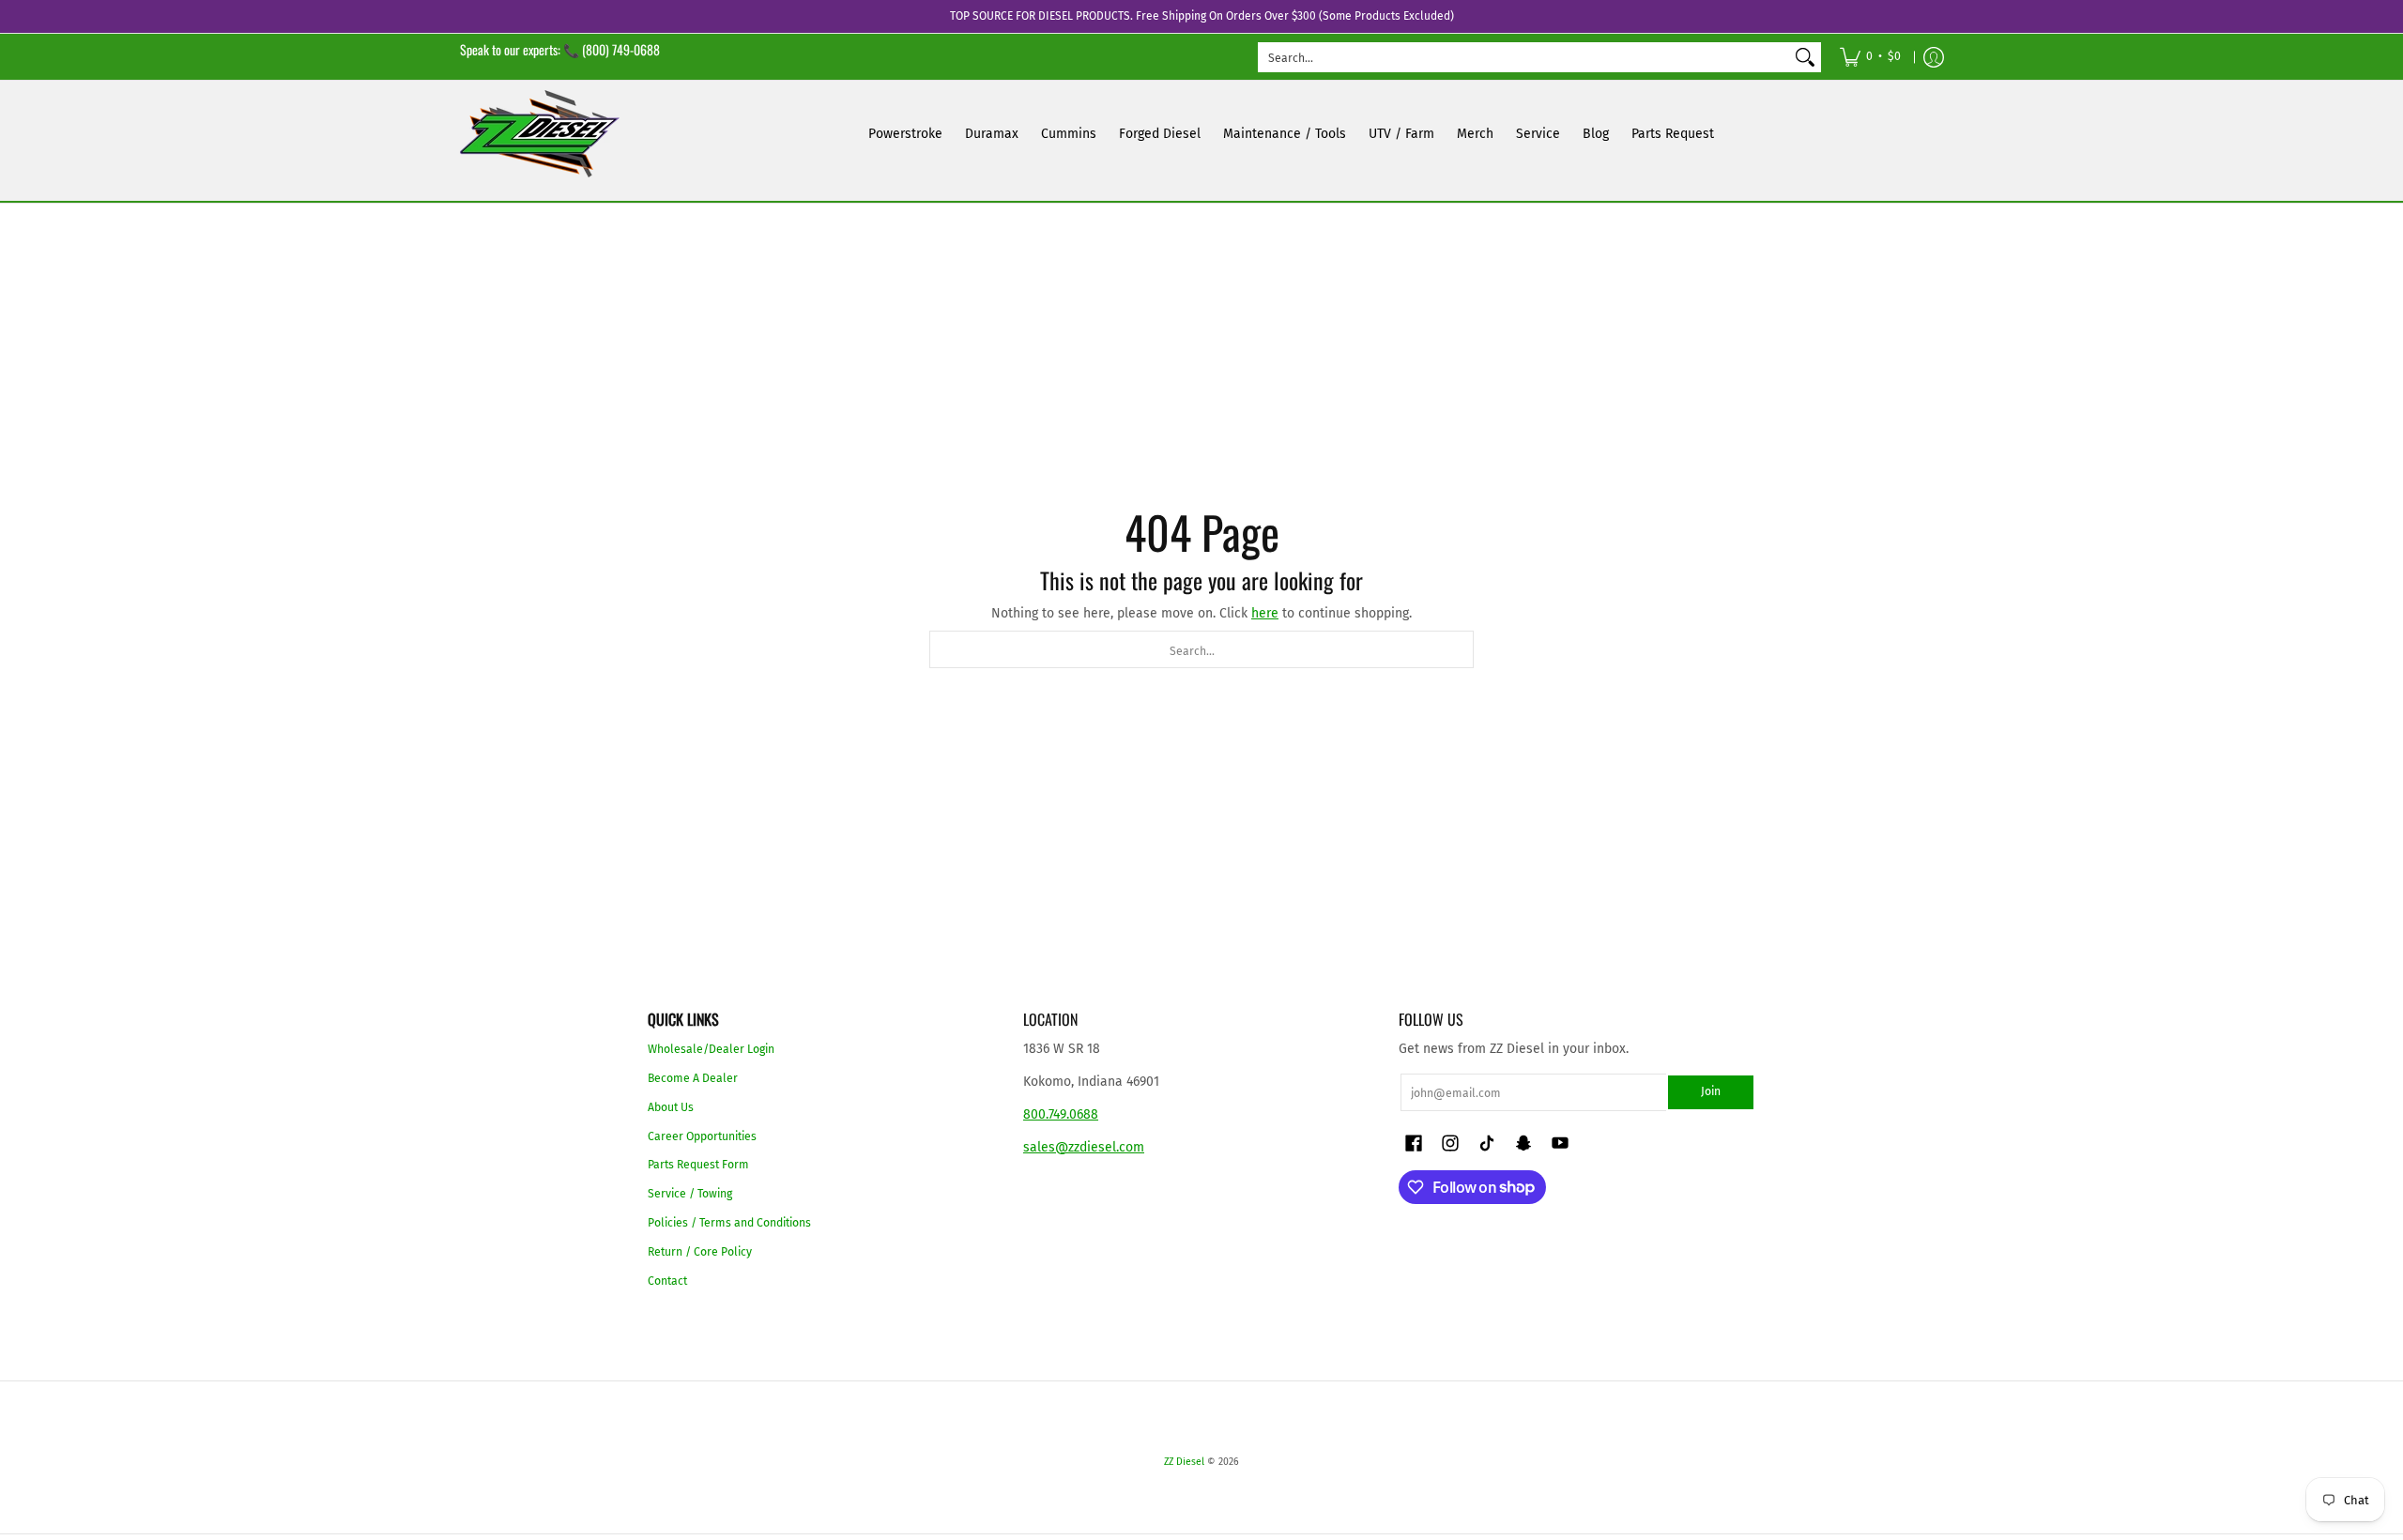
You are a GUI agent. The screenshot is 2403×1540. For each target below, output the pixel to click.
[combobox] (1524, 57)
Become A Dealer (693, 1078)
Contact (667, 1281)
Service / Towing (690, 1194)
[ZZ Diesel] (540, 134)
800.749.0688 (1061, 1114)
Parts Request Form (698, 1165)
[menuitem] (1870, 57)
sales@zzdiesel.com (1084, 1147)
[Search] (1805, 57)
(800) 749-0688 (621, 49)
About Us (671, 1107)
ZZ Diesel (1184, 1462)
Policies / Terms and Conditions (729, 1223)
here (1265, 613)
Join (1711, 1091)
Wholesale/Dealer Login (711, 1049)
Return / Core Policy (700, 1252)
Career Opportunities (702, 1136)
